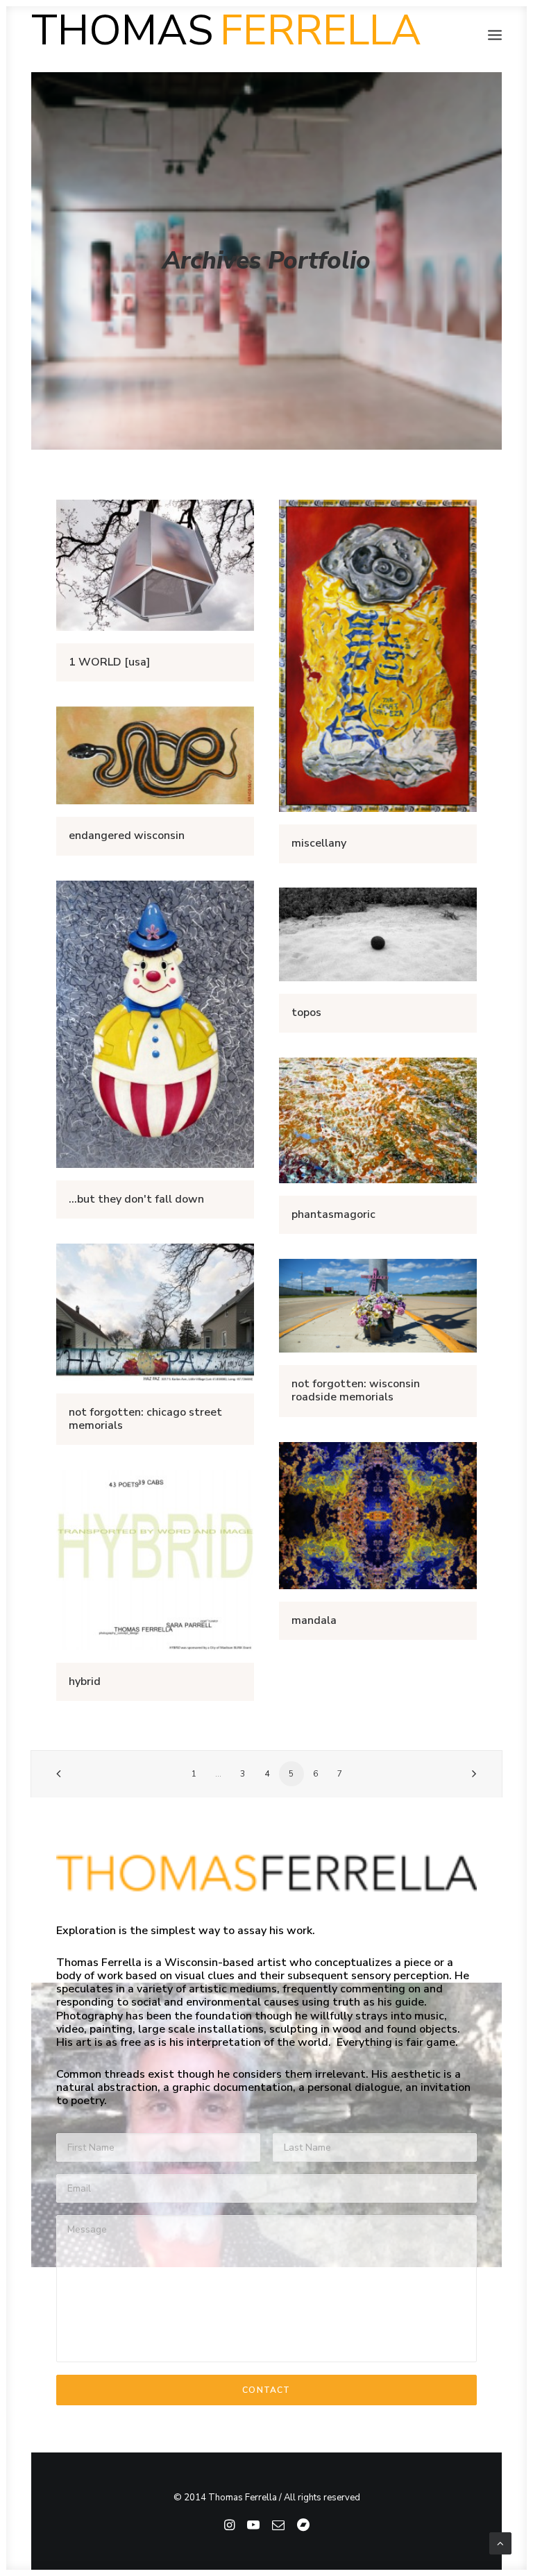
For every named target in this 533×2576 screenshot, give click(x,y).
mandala (314, 1620)
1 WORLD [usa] (109, 662)
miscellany (319, 843)
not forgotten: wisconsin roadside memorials (356, 1390)
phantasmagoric (333, 1214)
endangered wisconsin (127, 836)
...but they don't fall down (136, 1199)
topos (306, 1012)
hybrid (85, 1681)
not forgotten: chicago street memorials (145, 1419)
